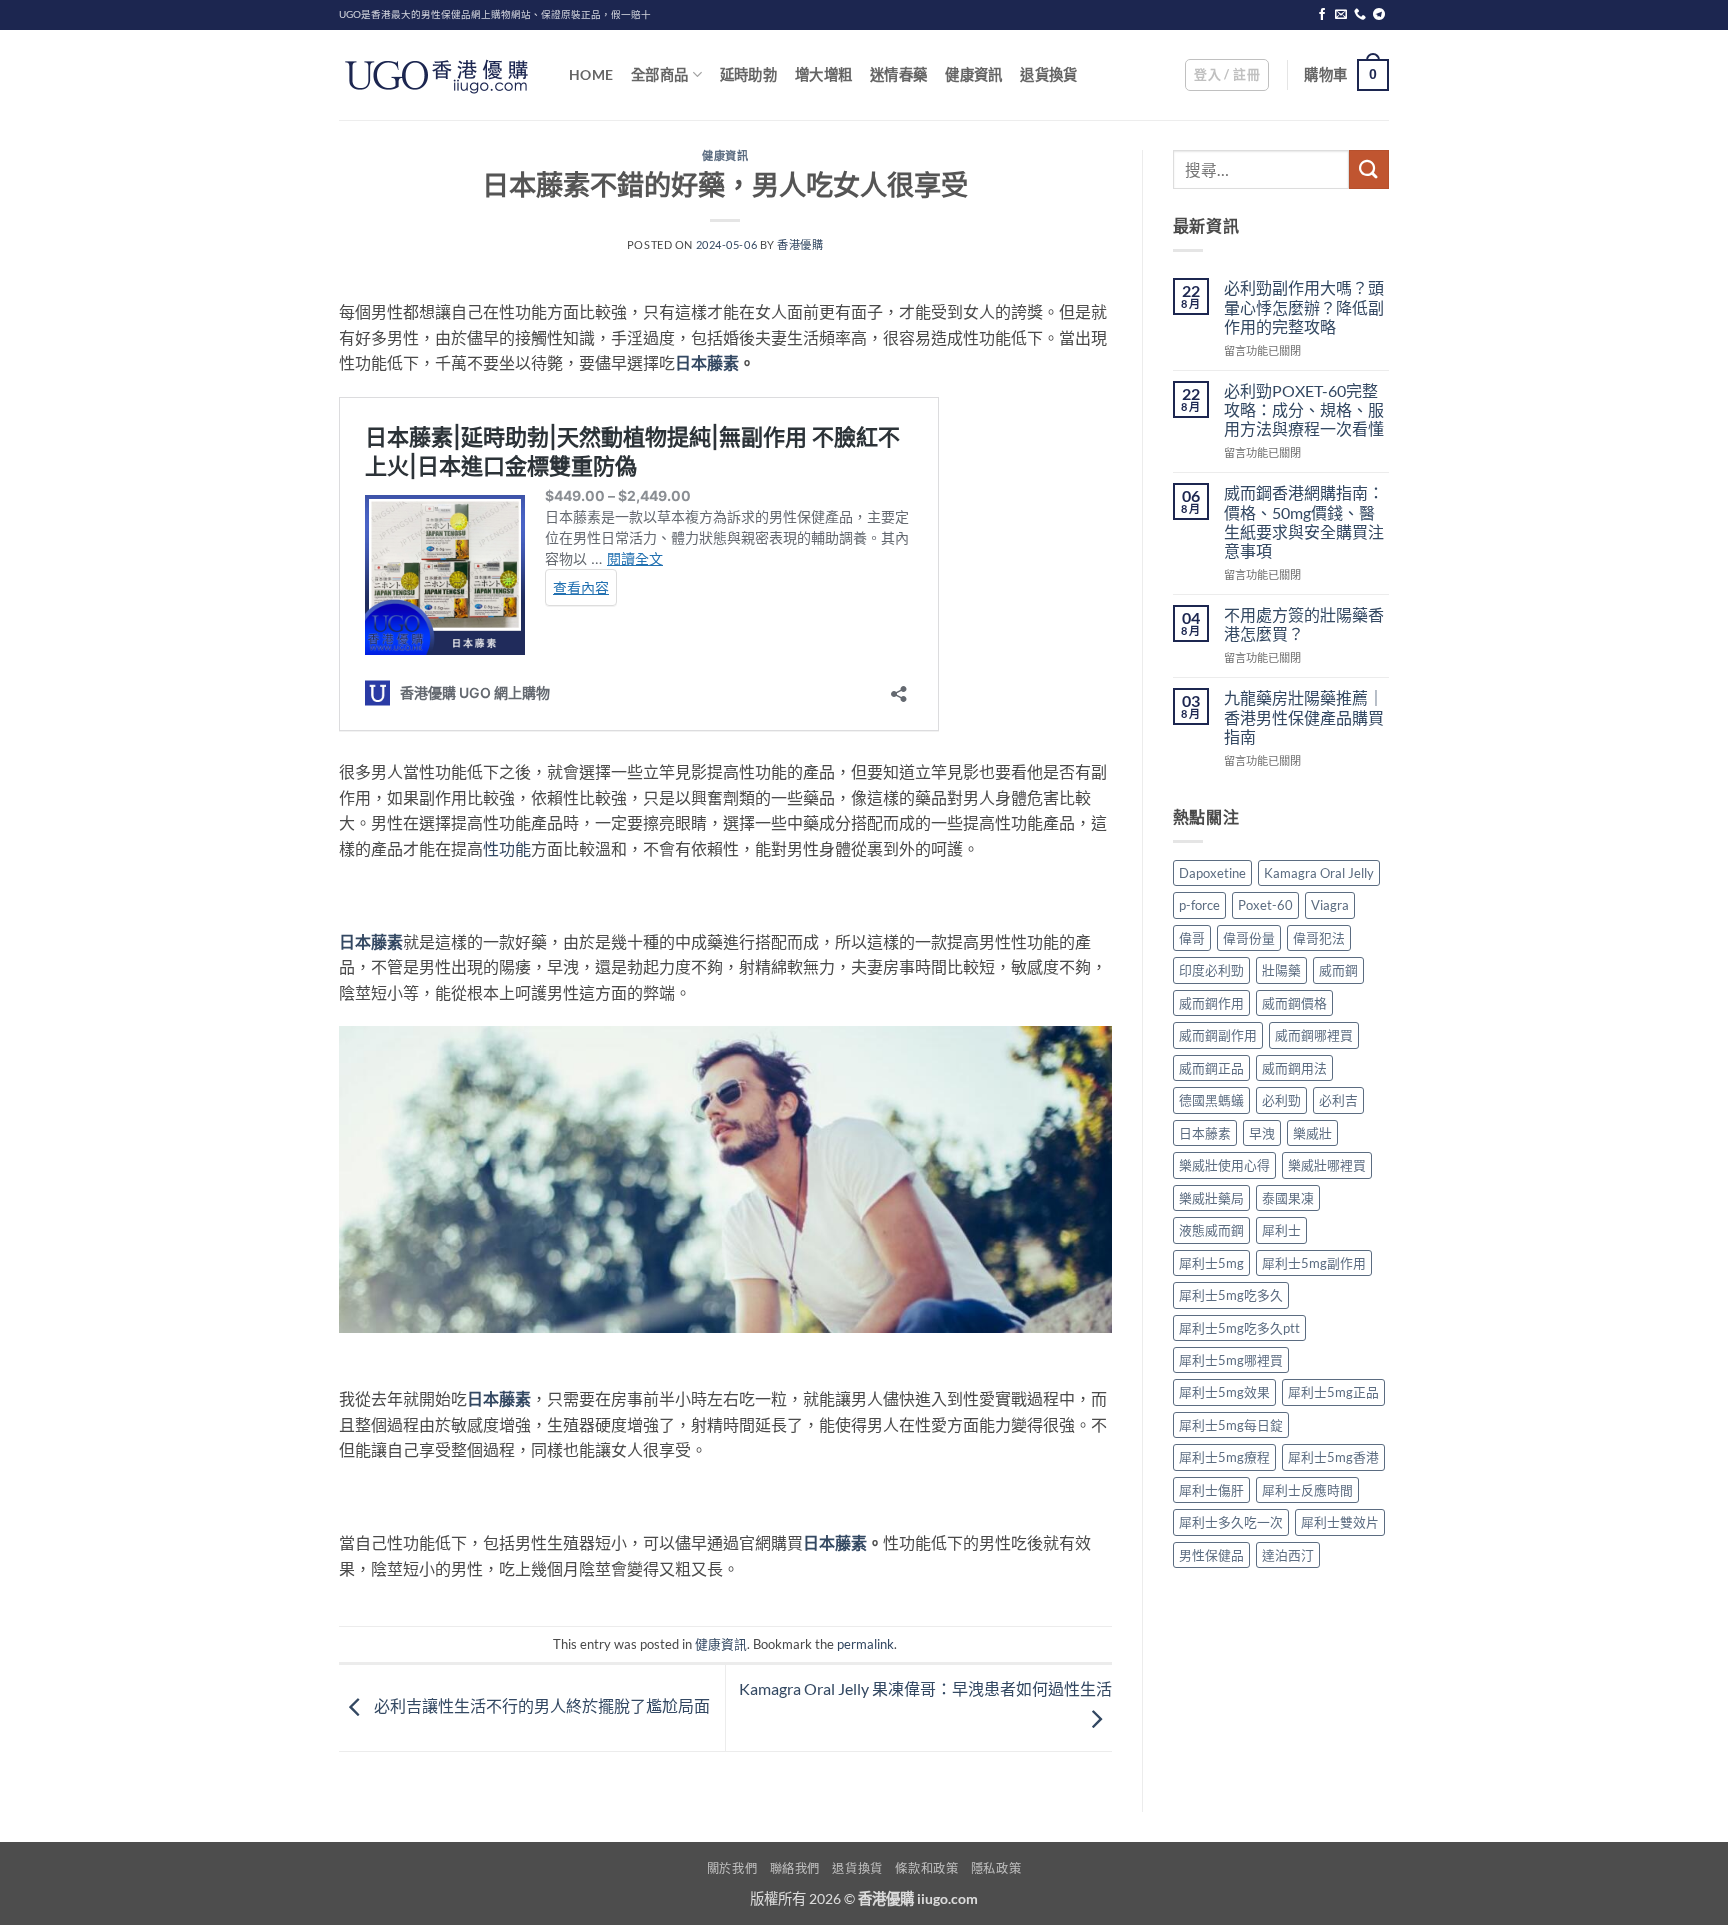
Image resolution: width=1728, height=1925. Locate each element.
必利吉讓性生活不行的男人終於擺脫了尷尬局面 (540, 1705)
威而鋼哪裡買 (1314, 1035)
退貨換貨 (1048, 74)
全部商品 (659, 74)
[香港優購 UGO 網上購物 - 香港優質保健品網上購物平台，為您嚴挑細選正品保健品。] (439, 75)
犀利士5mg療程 (1224, 1457)
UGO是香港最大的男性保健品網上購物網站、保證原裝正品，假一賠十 (495, 14)
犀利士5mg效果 (1224, 1392)
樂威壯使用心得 (1224, 1165)
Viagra (1330, 905)
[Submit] (1369, 169)
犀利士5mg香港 (1333, 1457)
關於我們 (732, 1868)
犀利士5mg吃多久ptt (1239, 1328)
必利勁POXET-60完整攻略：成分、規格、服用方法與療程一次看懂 (1304, 409)
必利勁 (1281, 1100)
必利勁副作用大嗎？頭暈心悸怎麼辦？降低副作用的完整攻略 (1304, 306)
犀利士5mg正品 (1333, 1392)
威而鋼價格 (1294, 1003)
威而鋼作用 (1211, 1003)
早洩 (1262, 1133)
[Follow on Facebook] (1322, 15)
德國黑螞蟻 (1211, 1100)
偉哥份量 (1249, 938)
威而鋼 (1338, 970)
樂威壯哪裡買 (1327, 1165)
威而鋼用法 (1294, 1068)
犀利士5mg (1211, 1263)
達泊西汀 (1288, 1555)
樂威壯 (1312, 1133)
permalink (865, 1644)
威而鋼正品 (1211, 1068)
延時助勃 (748, 74)
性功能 (507, 848)
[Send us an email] (1341, 15)
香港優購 (800, 244)
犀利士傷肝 (1211, 1490)
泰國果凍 (1288, 1198)
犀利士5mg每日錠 (1231, 1425)
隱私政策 (996, 1868)
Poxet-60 (1265, 905)
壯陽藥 (1281, 970)
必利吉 (1338, 1100)
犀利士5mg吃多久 (1231, 1295)
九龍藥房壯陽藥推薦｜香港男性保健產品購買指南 (1304, 716)
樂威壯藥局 (1211, 1198)
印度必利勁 (1211, 970)
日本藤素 (707, 362)
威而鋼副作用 (1218, 1035)
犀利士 (1281, 1230)
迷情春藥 (898, 74)
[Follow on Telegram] (1379, 15)
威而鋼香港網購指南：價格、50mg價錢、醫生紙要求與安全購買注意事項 (1304, 521)
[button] (1227, 75)
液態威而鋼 (1211, 1230)
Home (591, 74)
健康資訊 (973, 74)
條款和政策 (926, 1868)
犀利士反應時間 (1307, 1490)
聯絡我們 (795, 1868)
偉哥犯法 (1319, 938)
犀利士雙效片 (1340, 1522)
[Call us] (1360, 15)
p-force (1199, 905)
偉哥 (1192, 938)
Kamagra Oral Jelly (1319, 873)
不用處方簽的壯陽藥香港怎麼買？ (1304, 624)
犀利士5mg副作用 (1314, 1263)
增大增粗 (823, 74)
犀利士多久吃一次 (1231, 1522)
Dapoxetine (1212, 873)
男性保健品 (1211, 1555)
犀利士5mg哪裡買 (1231, 1360)
